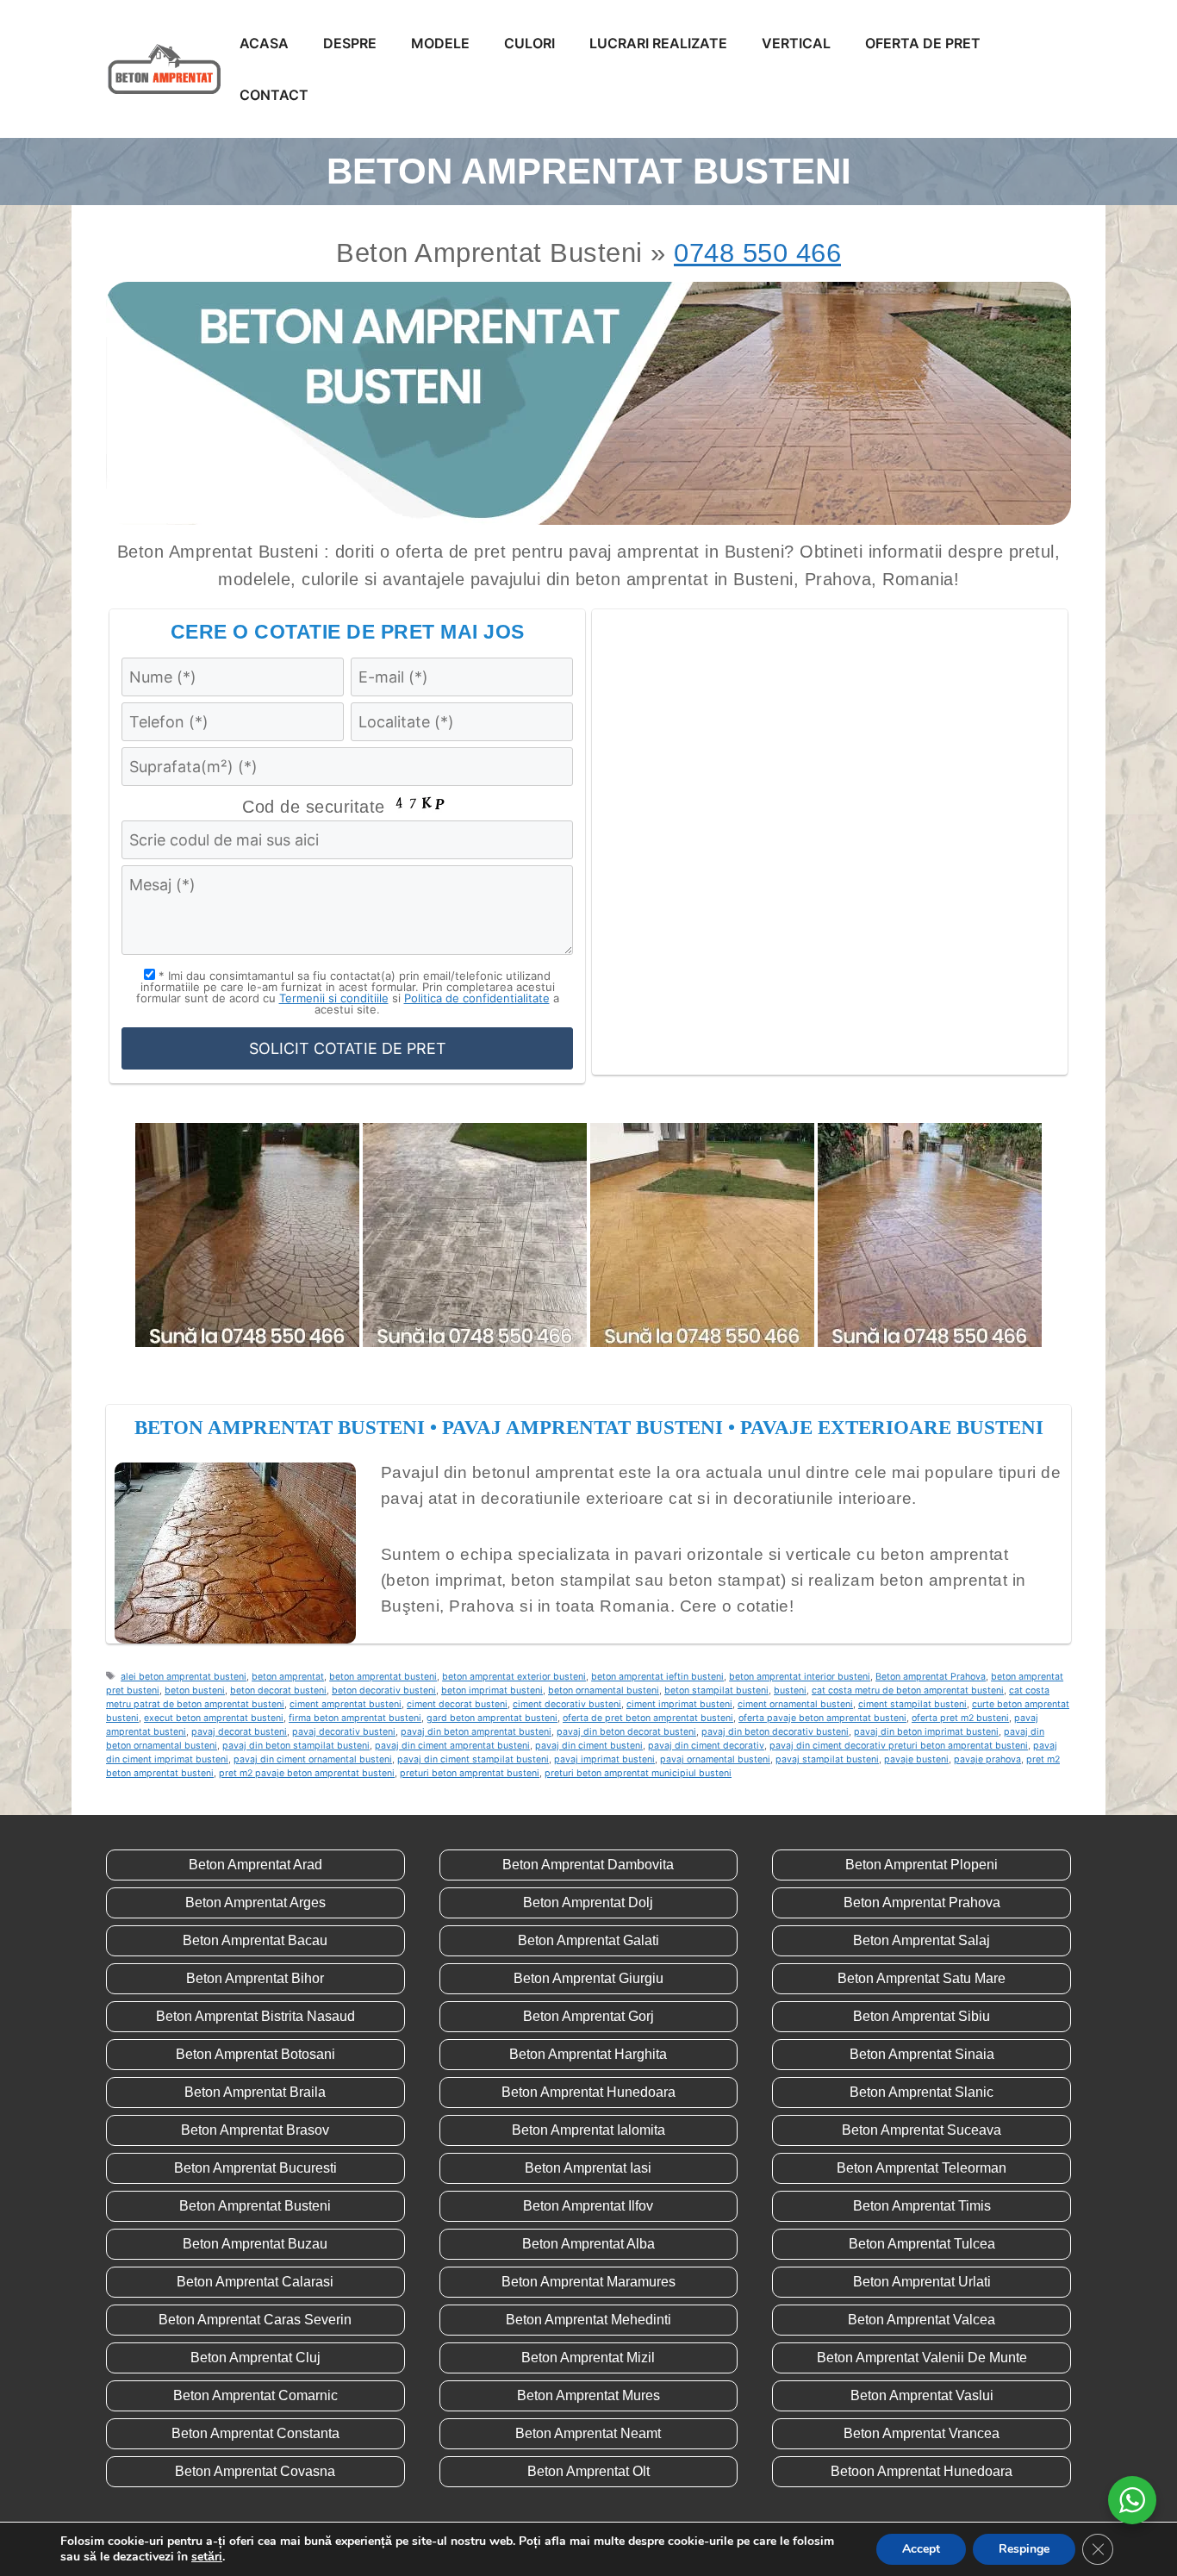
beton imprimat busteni (492, 1690)
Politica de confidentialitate (477, 998)
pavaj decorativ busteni (344, 1732)
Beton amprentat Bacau (255, 1940)
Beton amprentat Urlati (922, 2282)
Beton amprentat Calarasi (255, 2282)
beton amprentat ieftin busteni (657, 1677)
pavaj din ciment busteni (589, 1746)
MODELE (440, 43)
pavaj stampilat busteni (827, 1759)
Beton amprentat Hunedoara (588, 2092)
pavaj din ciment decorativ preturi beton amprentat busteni (899, 1746)
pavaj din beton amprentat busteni (476, 1732)
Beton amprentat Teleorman (922, 2168)
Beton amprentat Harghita (588, 2054)
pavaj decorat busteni (239, 1732)
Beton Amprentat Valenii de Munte (922, 2358)
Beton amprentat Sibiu (922, 2016)
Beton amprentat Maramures (588, 2282)
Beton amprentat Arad (255, 1865)
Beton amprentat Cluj (255, 2358)
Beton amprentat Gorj (588, 2016)
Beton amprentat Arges (255, 1902)
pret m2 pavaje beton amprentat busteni (307, 1773)
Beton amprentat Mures (588, 2395)
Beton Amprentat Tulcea (922, 2244)
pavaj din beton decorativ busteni (775, 1732)
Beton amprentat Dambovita (588, 1865)
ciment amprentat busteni (346, 1704)
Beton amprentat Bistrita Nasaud (255, 2016)
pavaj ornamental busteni (715, 1759)
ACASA (264, 43)
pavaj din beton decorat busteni (626, 1732)
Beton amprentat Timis (922, 2206)
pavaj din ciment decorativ (706, 1746)
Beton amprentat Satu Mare (922, 1978)
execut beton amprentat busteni (214, 1718)
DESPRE (350, 43)
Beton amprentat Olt (588, 2471)
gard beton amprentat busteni (492, 1718)
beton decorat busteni (278, 1690)
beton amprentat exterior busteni (514, 1677)
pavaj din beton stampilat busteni (296, 1746)
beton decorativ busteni (384, 1690)
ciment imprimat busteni (679, 1704)
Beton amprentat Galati (588, 1940)
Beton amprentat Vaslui (922, 2395)
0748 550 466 (757, 253)
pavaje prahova (987, 1759)
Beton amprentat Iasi (588, 2168)
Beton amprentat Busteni (255, 2206)
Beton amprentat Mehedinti (588, 2320)
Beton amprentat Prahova (931, 1677)
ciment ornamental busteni (795, 1704)
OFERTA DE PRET (923, 43)
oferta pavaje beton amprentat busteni (822, 1718)
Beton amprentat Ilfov (588, 2206)
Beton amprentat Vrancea (922, 2433)
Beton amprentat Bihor (255, 1978)
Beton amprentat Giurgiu (588, 1978)
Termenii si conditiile (334, 998)
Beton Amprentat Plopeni (922, 1865)
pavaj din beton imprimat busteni (926, 1732)
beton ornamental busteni (604, 1690)
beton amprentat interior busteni (800, 1677)
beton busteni (195, 1690)
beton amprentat (288, 1677)
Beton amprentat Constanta (255, 2433)
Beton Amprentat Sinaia (922, 2054)
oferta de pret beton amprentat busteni (648, 1718)
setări (207, 2557)
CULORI (529, 43)
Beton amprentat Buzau (255, 2244)
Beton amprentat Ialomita (588, 2130)
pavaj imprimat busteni (604, 1759)
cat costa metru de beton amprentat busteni (908, 1690)
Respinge (1024, 2549)
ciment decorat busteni (457, 1704)
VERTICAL (796, 43)
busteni (790, 1690)
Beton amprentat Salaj (922, 1940)
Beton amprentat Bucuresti (255, 2168)
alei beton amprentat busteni (184, 1677)
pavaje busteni (916, 1759)
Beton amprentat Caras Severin (255, 2320)
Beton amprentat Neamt (588, 2433)
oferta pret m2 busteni (960, 1718)
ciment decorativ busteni (567, 1704)
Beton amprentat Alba (588, 2244)
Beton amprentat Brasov (255, 2130)
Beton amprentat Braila (255, 2092)
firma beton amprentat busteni (355, 1718)
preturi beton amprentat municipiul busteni (638, 1773)
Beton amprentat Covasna (255, 2471)
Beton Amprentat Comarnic (255, 2395)
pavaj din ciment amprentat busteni (452, 1746)
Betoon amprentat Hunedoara (922, 2471)
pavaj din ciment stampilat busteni (473, 1759)
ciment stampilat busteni (912, 1704)
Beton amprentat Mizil (588, 2358)
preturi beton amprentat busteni (470, 1773)
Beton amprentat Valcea (922, 2320)
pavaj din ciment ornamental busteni (313, 1759)
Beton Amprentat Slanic (922, 2092)
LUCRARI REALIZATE (658, 43)
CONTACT (274, 95)
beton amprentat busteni (383, 1677)
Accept (921, 2549)
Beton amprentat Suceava (922, 2130)
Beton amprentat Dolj (588, 1902)
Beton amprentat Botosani (255, 2054)
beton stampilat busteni (716, 1690)
